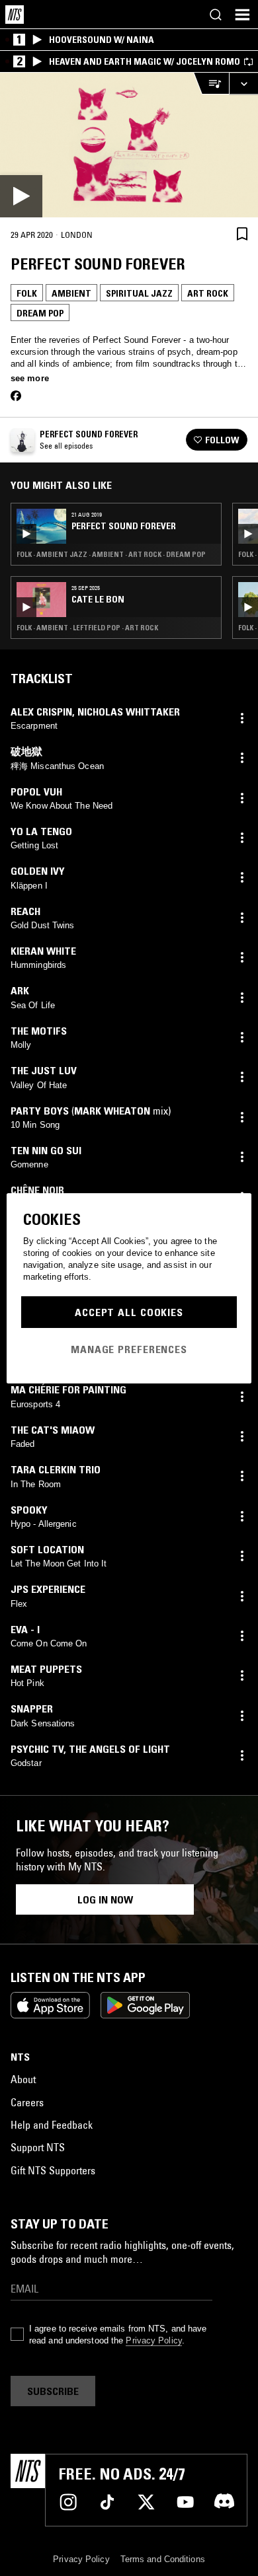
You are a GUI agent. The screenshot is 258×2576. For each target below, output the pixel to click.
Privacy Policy (153, 2340)
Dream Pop (40, 313)
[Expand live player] (243, 84)
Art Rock (208, 293)
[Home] (15, 15)
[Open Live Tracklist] (211, 84)
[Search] (216, 15)
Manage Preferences (129, 1349)
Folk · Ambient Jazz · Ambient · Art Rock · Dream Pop (111, 554)
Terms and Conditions (163, 2559)
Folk (27, 293)
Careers (27, 2102)
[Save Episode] (242, 234)
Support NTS (38, 2147)
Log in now (105, 1899)
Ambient (71, 293)
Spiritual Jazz (139, 293)
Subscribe (53, 2391)
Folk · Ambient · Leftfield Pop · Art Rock (87, 628)
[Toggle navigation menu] (242, 15)
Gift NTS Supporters (53, 2170)
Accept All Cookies (129, 1312)
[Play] (129, 145)
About (23, 2079)
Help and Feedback (52, 2125)
